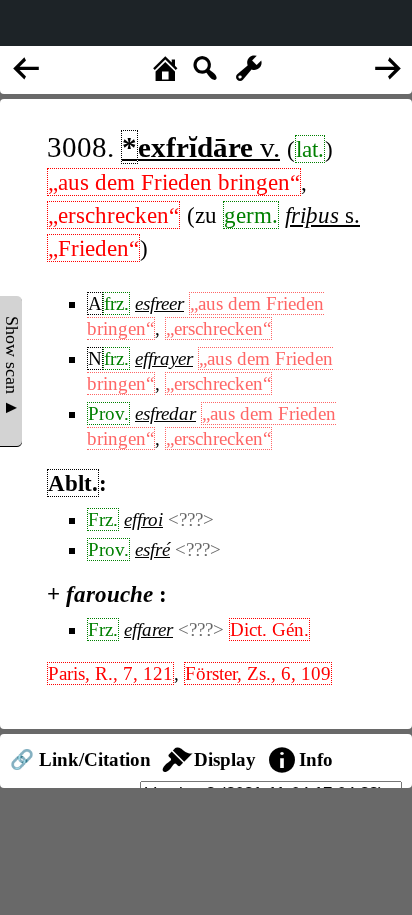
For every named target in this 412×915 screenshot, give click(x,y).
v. (201, 147)
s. (322, 215)
